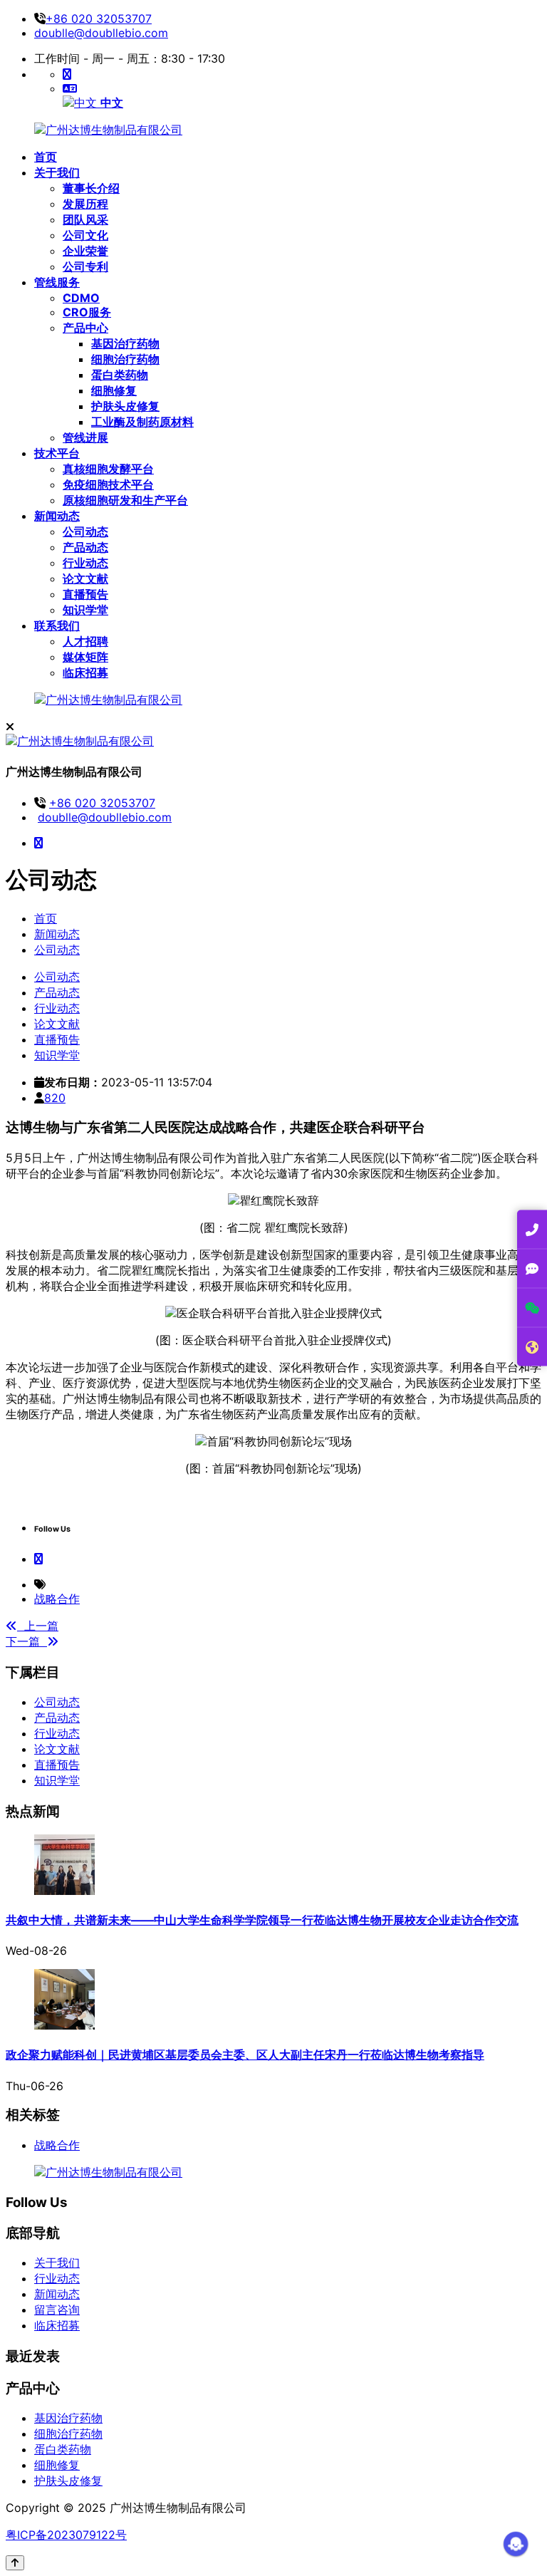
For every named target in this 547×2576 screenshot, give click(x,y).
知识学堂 (57, 1780)
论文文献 (57, 1749)
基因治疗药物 (68, 2418)
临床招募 (57, 2325)
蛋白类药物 (63, 2449)
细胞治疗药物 (68, 2434)
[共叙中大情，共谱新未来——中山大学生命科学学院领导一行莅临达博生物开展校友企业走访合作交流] (64, 1891)
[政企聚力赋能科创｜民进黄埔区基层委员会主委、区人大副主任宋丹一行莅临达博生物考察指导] (64, 2025)
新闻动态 (57, 934)
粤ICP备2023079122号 (66, 2535)
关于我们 (57, 2263)
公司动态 (57, 950)
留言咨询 (57, 2310)
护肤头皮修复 (68, 2481)
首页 (46, 918)
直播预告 (57, 1765)
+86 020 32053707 (99, 19)
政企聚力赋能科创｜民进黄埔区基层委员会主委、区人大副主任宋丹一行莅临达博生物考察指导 (245, 2055)
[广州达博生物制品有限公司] (108, 130)
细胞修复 (57, 2465)
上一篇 (38, 1626)
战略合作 (57, 1599)
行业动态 (57, 1733)
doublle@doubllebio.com (101, 33)
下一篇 (26, 1641)
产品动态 (57, 1718)
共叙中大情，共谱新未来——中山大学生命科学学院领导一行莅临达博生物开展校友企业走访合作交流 (262, 1920)
